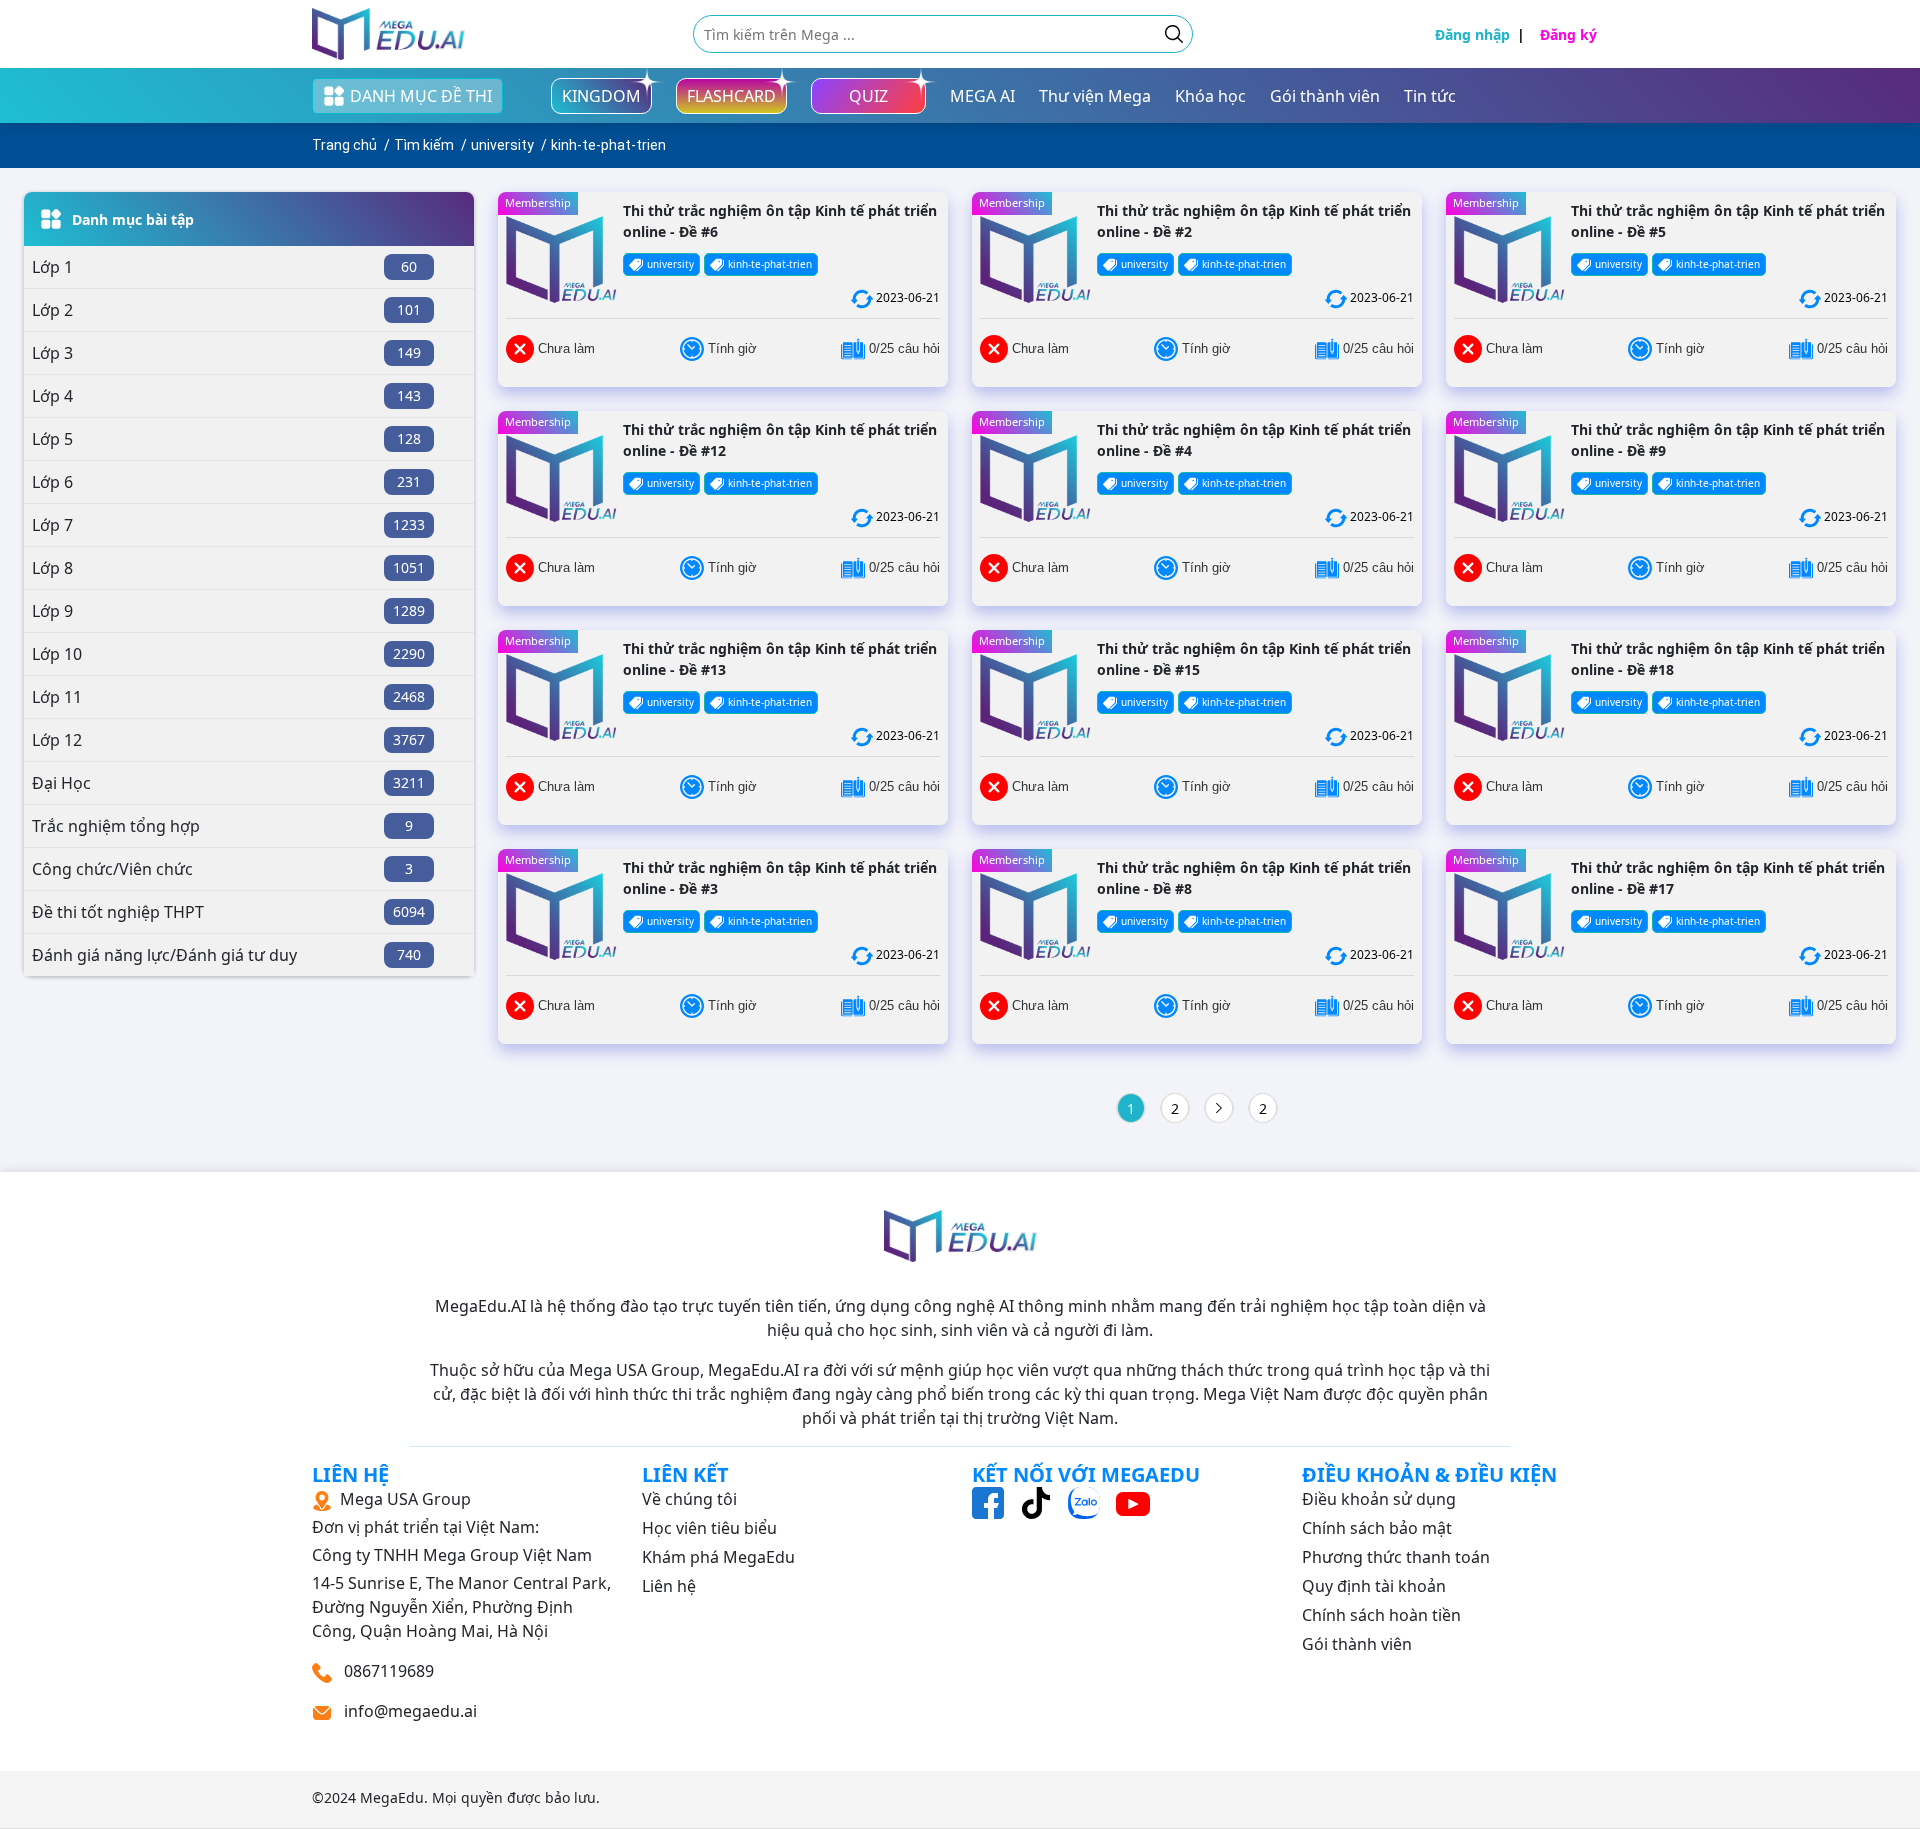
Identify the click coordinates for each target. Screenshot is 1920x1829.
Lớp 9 (52, 611)
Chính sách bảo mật (1377, 1528)
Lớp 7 (52, 525)
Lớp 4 (52, 396)
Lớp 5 (52, 439)
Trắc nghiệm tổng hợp (116, 826)
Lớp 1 (52, 267)
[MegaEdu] (388, 34)
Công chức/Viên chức (112, 869)
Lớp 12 (57, 740)
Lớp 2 (52, 310)
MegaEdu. (394, 1797)
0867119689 (387, 1671)
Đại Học (61, 783)
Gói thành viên (1357, 1644)
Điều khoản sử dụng (1379, 1499)
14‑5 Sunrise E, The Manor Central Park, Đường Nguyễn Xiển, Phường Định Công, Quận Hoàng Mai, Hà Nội (461, 1565)
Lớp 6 (52, 482)
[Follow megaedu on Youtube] (1133, 1502)
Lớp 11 (57, 697)
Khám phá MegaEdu (718, 1557)
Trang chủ (344, 145)
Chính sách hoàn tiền (1381, 1615)
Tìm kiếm (424, 145)
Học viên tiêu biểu (709, 1528)
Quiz (868, 96)
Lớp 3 (52, 353)
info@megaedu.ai (410, 1711)
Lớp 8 (52, 568)
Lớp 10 (57, 654)
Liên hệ (669, 1586)
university (502, 145)
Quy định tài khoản (1374, 1586)
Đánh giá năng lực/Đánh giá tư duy (164, 955)
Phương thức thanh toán (1396, 1557)
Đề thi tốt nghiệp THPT (118, 912)
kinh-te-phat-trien (608, 145)
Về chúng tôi (689, 1499)
